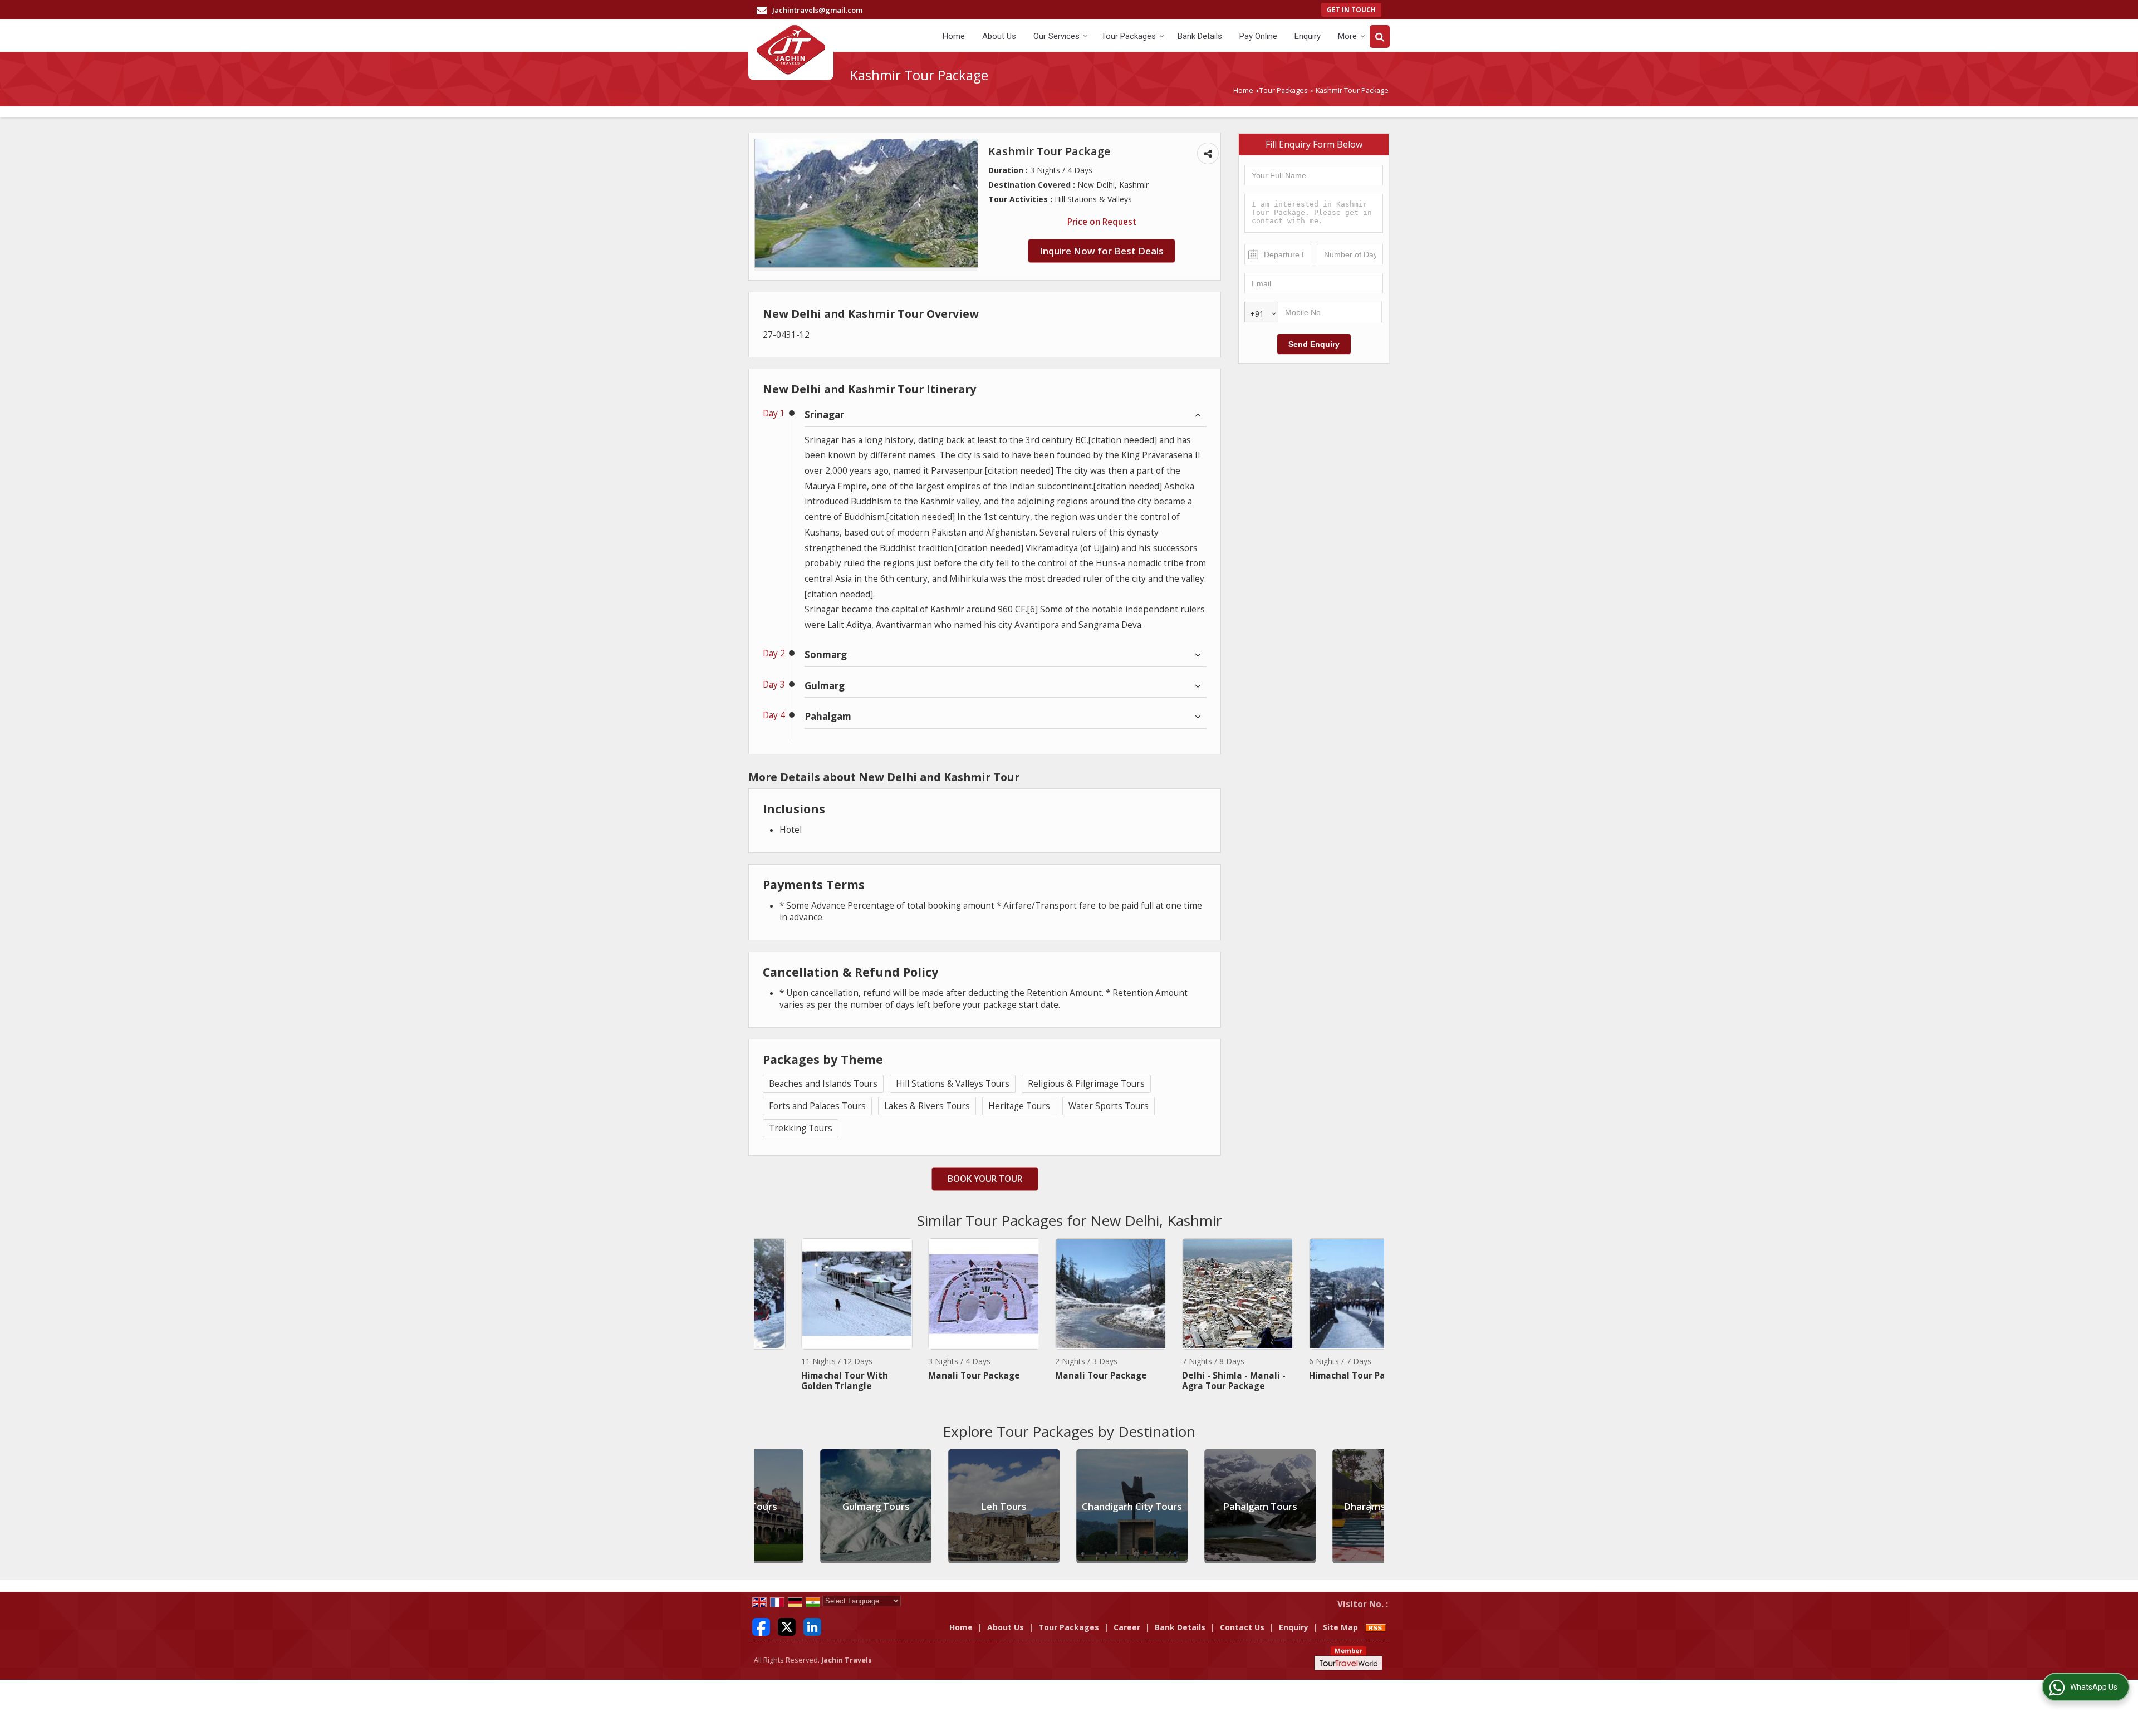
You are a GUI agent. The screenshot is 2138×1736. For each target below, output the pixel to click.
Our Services (1056, 36)
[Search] (1380, 36)
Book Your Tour (985, 1179)
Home (954, 36)
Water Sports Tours (1109, 1106)
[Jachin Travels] (791, 50)
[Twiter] (787, 1626)
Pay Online (1258, 36)
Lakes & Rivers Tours (927, 1106)
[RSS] (1376, 1627)
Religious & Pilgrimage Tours (1086, 1084)
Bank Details (1200, 36)
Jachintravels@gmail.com (817, 10)
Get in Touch (1351, 9)
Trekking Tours (801, 1128)
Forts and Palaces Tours (817, 1106)
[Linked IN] (812, 1626)
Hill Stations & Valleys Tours (953, 1084)
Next (1370, 1320)
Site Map (1340, 1627)
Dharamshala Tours (1326, 1506)
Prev (768, 1320)
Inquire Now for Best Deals (1102, 251)
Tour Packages (1129, 36)
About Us (999, 36)
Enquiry (1308, 36)
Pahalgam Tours (1198, 1506)
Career (1127, 1627)
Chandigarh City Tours (1070, 1506)
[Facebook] (761, 1626)
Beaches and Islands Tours (823, 1084)
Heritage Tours (1019, 1106)
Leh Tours (941, 1506)
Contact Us (1242, 1627)
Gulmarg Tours (814, 1506)
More (1347, 36)
